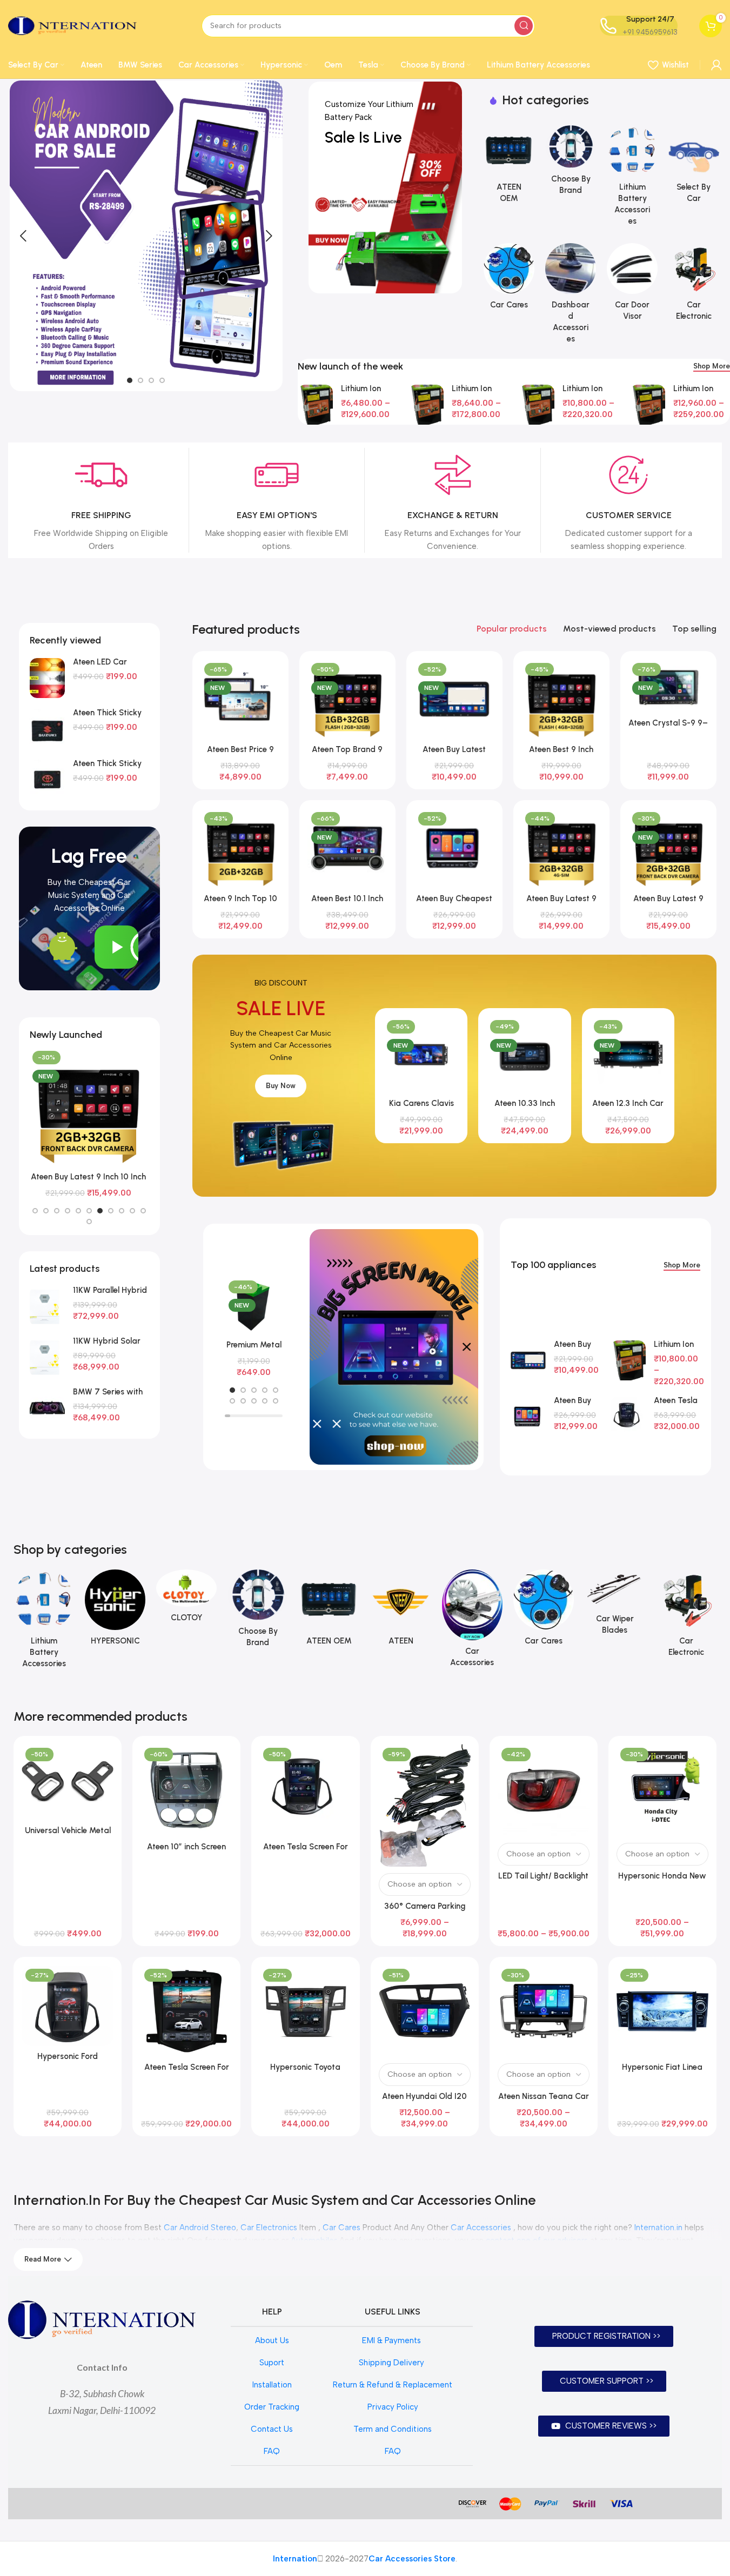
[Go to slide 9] (122, 1211)
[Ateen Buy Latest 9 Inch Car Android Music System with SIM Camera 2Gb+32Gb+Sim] (561, 848)
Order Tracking (272, 2407)
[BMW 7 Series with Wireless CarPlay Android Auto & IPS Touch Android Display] (47, 1408)
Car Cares (341, 2228)
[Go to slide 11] (143, 1211)
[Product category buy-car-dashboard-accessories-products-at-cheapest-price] (571, 297)
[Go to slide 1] (130, 380)
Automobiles (314, 2240)
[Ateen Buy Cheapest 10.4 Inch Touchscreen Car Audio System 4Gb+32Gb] (454, 848)
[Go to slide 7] (100, 1211)
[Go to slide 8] (111, 1211)
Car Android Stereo (200, 2228)
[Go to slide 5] (78, 1211)
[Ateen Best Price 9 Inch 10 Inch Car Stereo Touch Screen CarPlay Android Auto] (240, 699)
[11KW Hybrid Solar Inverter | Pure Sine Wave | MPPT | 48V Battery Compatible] (47, 1357)
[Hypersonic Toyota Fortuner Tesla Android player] (305, 2011)
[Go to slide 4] (162, 380)
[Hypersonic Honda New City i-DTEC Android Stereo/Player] (662, 1790)
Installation (272, 2385)
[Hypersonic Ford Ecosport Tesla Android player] (68, 2005)
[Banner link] (385, 187)
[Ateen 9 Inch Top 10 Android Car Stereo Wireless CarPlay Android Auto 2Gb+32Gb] (240, 848)
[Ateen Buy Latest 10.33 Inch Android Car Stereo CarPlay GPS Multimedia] (454, 699)
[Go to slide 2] (140, 380)
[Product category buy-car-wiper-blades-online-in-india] (615, 1605)
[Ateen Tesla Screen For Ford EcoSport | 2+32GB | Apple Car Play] (628, 1417)
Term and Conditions (393, 2429)
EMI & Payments (393, 2340)
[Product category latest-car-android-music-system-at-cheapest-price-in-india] (400, 1611)
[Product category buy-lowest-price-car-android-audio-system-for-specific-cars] (509, 167)
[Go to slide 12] (89, 1222)
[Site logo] (72, 25)
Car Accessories (481, 2228)
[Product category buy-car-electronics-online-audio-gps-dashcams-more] (694, 285)
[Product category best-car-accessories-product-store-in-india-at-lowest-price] (509, 280)
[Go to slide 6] (89, 1211)
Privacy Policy (393, 2407)
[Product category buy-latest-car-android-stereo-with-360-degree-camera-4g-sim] (115, 1611)
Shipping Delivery (393, 2363)
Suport (272, 2363)
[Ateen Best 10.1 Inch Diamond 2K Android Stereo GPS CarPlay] (347, 848)
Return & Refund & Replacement (393, 2385)
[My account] (716, 65)
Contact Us (272, 2429)
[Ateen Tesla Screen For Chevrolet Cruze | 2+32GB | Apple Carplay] (186, 2011)
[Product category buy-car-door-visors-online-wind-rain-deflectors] (632, 285)
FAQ (272, 2451)
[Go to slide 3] (151, 380)
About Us (272, 2340)
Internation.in (658, 2228)
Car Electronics (269, 2228)
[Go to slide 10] (132, 1211)
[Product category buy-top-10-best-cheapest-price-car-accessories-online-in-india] (472, 1622)
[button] (23, 236)
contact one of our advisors (537, 2240)
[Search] (524, 26)
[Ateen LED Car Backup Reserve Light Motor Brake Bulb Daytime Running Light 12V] (47, 678)
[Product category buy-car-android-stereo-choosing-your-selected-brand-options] (571, 163)
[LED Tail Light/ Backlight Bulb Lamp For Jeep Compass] (544, 1790)
